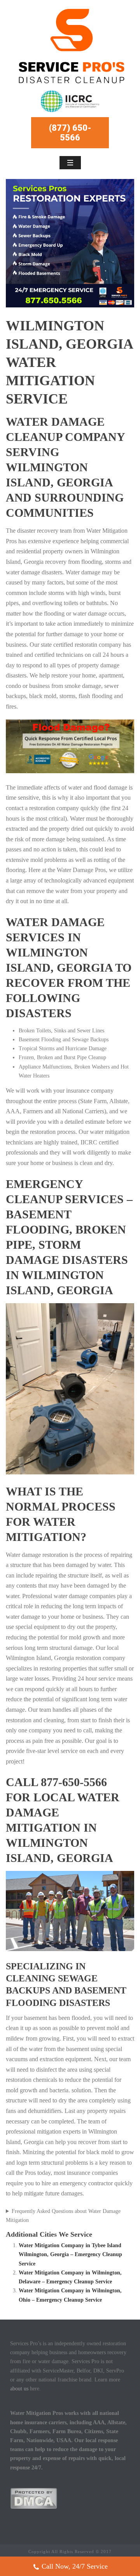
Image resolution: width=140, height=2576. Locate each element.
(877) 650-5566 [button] (70, 133)
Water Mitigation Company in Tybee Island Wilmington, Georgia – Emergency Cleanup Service (70, 2254)
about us (19, 2389)
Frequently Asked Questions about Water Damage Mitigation (63, 2216)
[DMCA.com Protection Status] (34, 2498)
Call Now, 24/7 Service (75, 2566)
